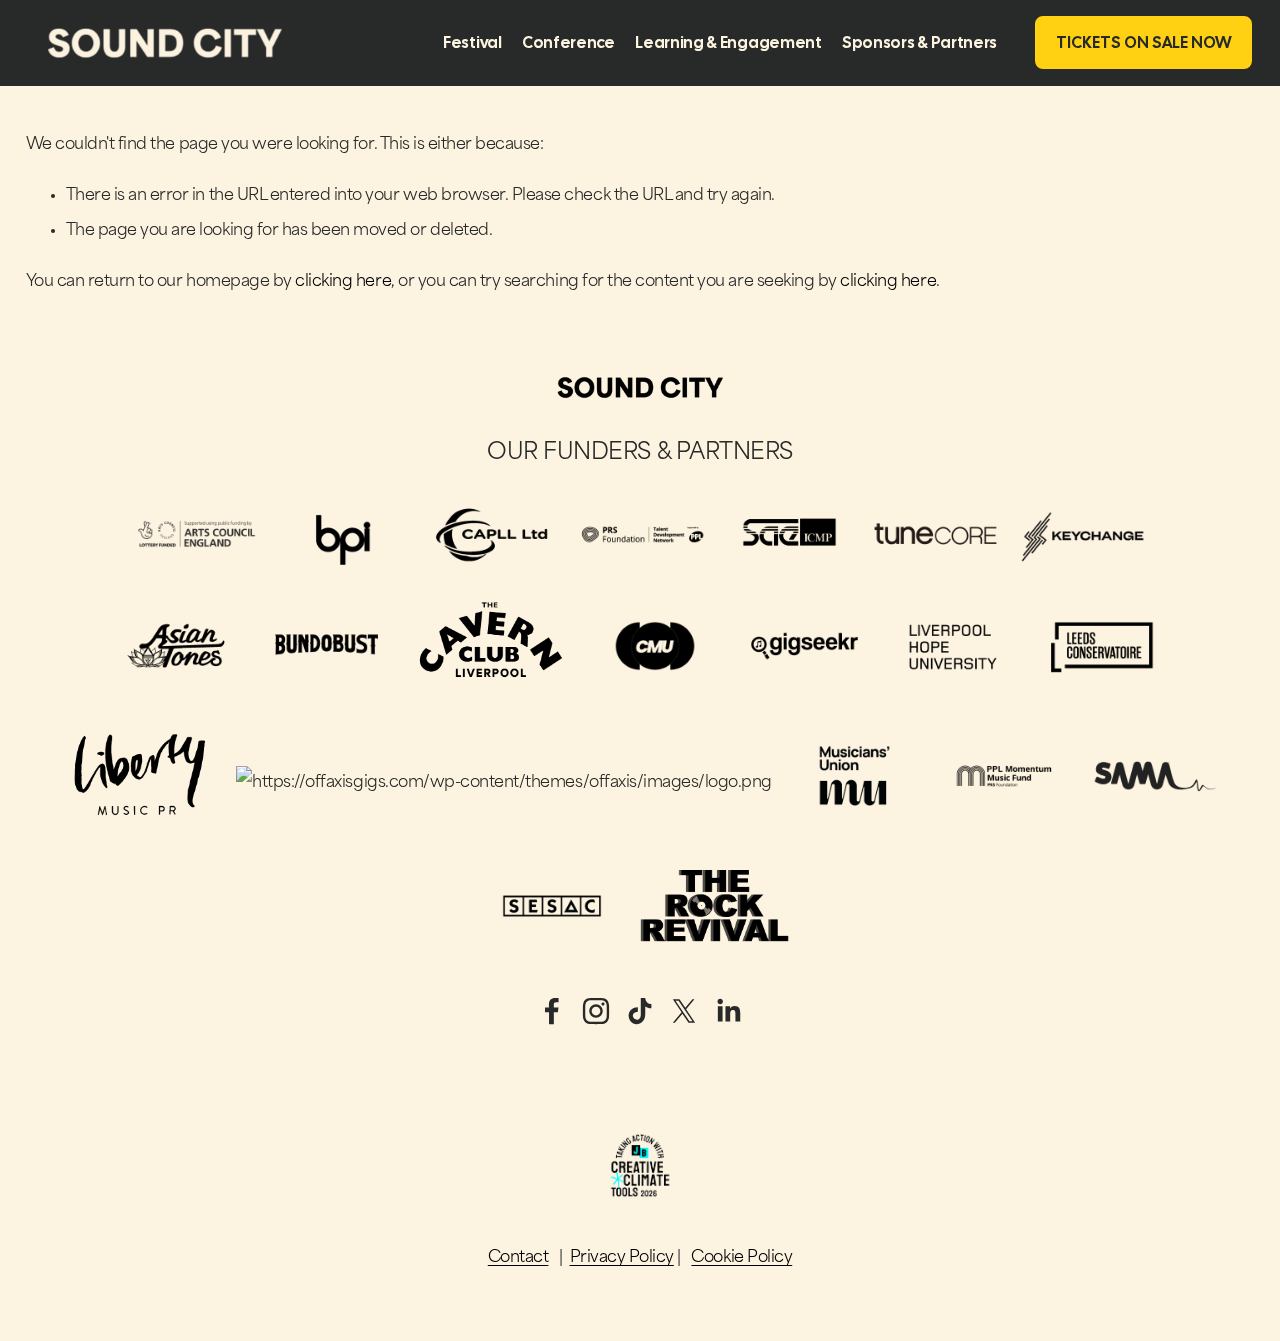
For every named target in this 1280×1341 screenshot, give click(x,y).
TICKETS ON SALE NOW (1144, 42)
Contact (518, 1258)
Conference (568, 42)
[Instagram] (596, 1011)
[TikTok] (640, 1011)
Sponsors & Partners (919, 42)
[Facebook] (552, 1011)
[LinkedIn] (728, 1011)
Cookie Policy (741, 1258)
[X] (684, 1011)
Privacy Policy (622, 1258)
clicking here (343, 282)
